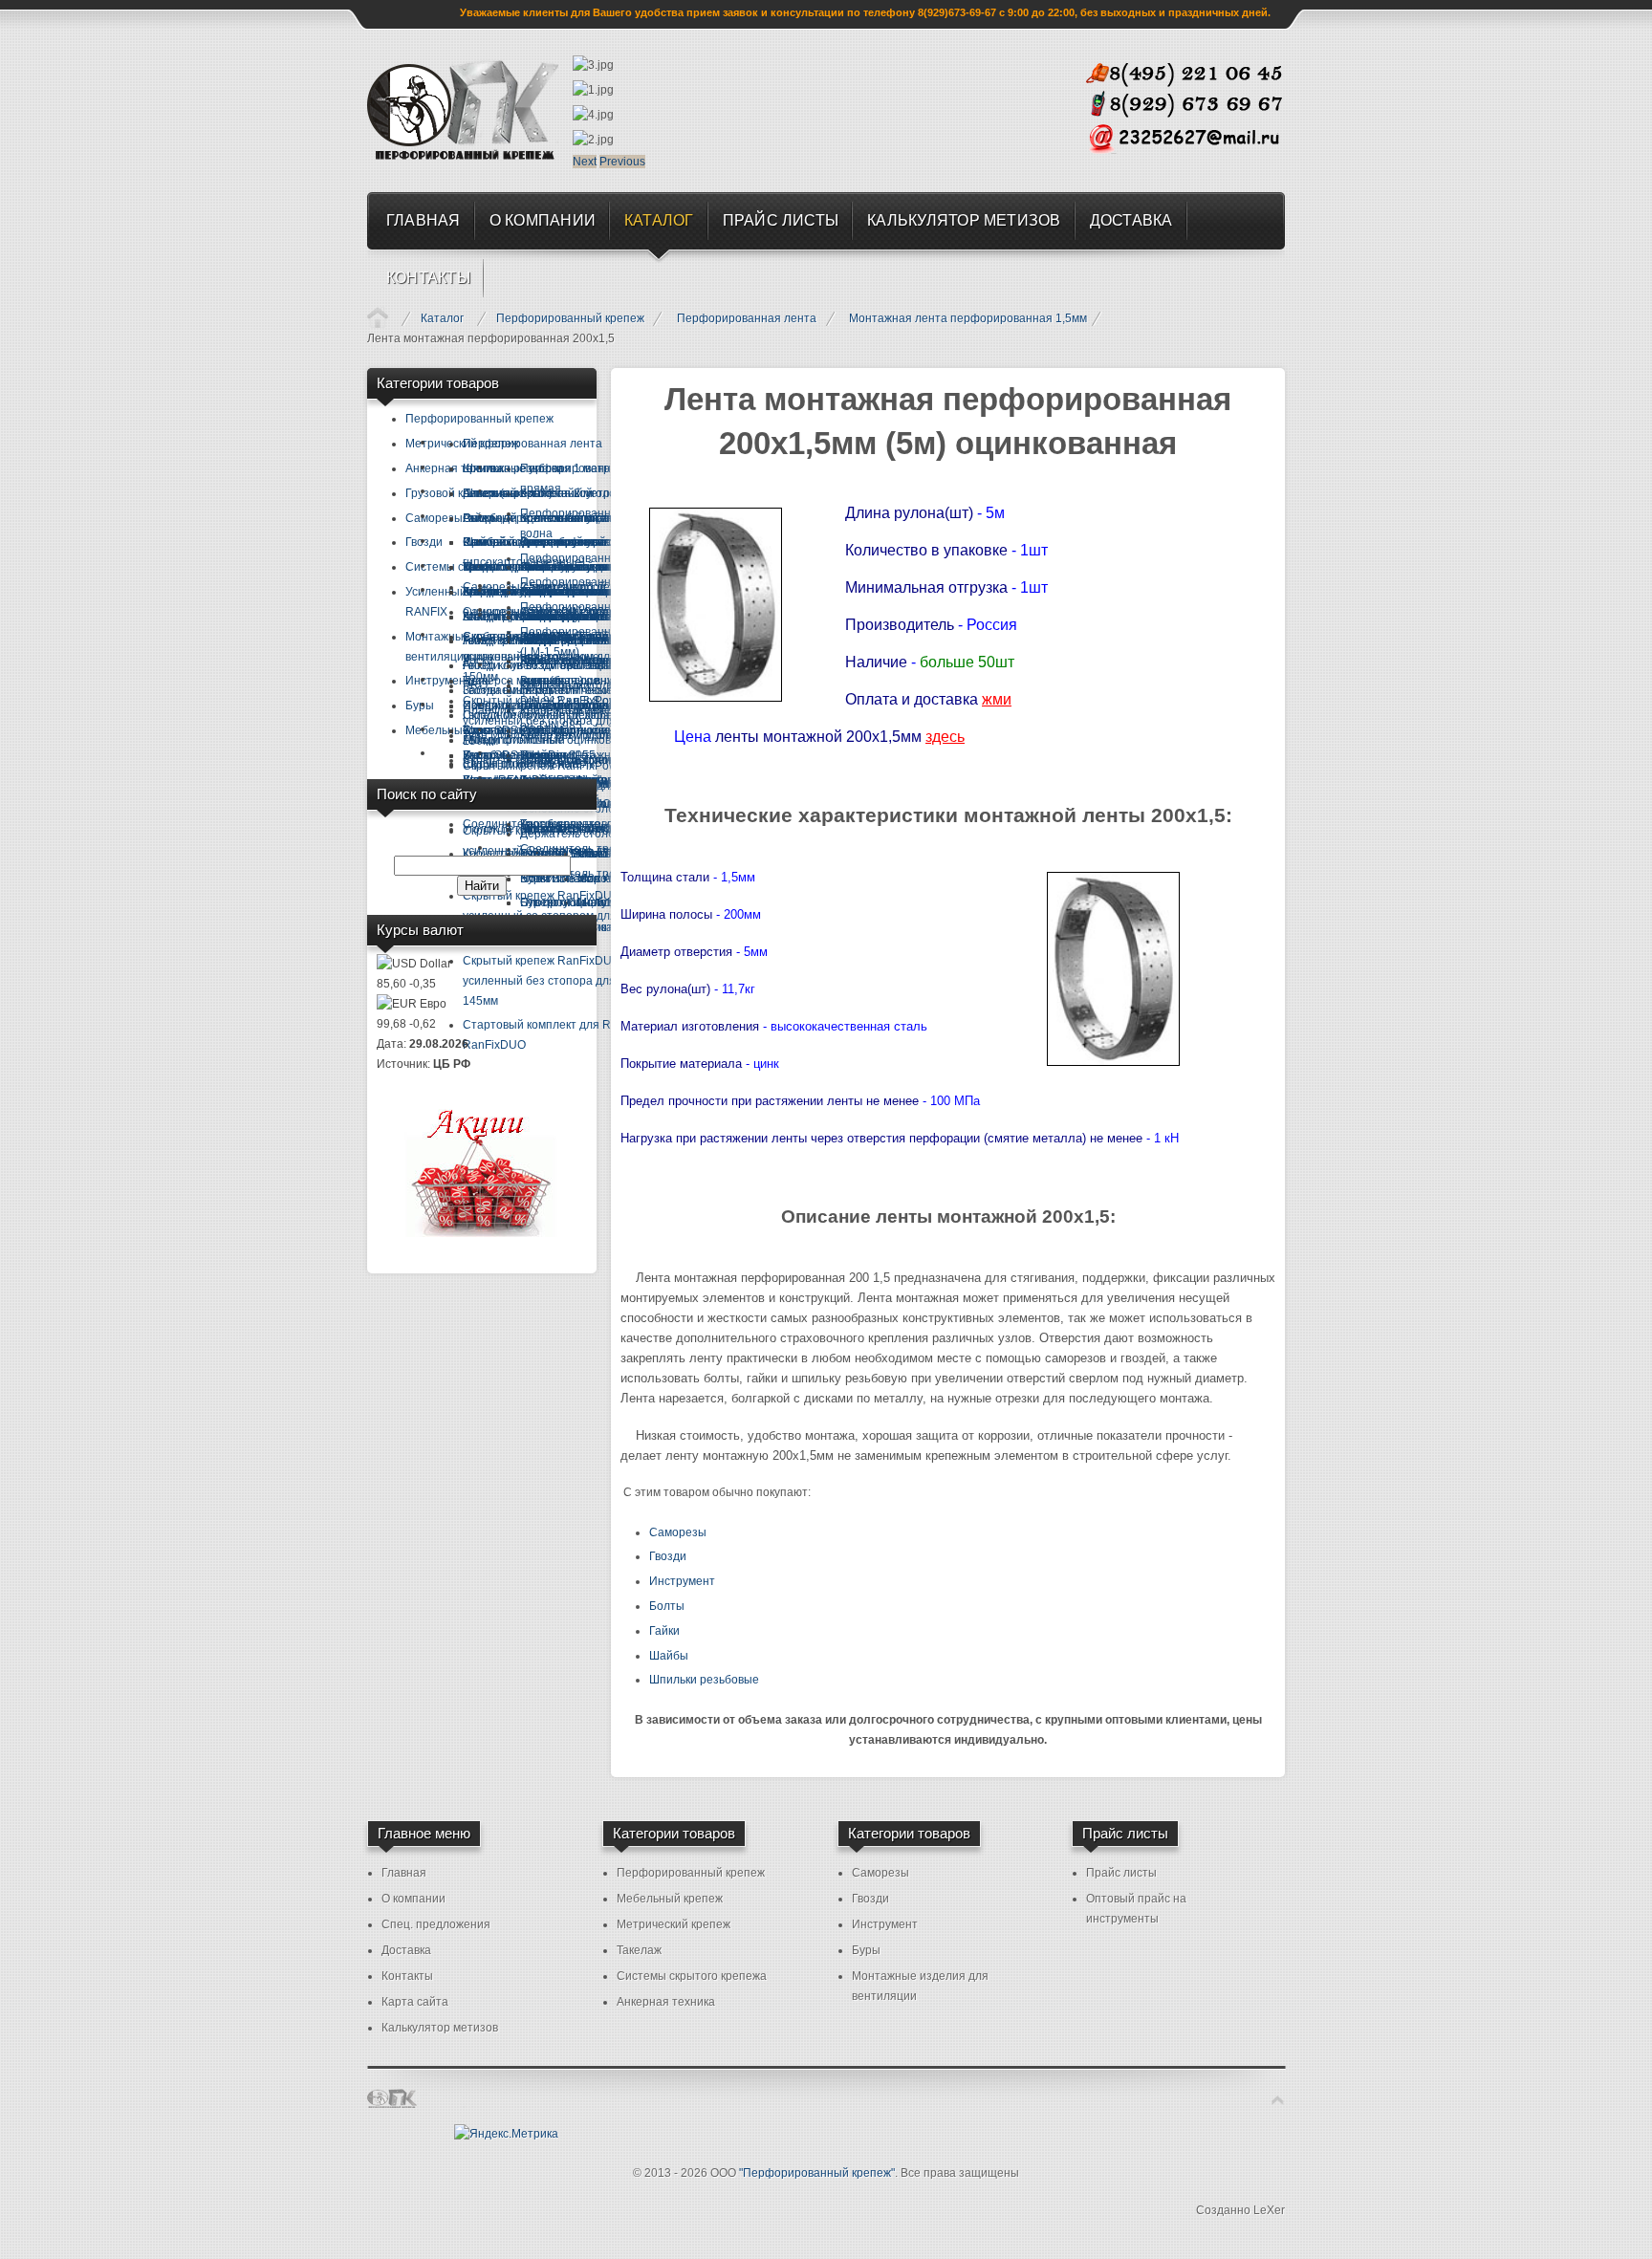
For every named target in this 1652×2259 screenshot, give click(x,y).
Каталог (442, 318)
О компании (413, 1899)
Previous (622, 162)
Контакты (407, 1976)
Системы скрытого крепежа (692, 1976)
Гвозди (668, 1556)
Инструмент (682, 1581)
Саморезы (678, 1532)
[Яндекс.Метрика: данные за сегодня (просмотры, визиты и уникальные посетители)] (506, 2134)
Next (585, 162)
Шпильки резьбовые (704, 1680)
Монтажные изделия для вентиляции (920, 1986)
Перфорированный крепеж (570, 318)
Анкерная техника (666, 2002)
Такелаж (639, 1950)
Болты (667, 1606)
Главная (378, 317)
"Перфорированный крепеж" (817, 2173)
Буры (866, 1950)
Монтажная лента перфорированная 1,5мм (968, 318)
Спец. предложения (436, 1924)
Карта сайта (415, 2002)
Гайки (664, 1631)
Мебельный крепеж (670, 1899)
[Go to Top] (1278, 2100)
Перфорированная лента (747, 318)
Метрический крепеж (674, 1924)
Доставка (406, 1950)
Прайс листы (1121, 1873)
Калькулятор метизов (440, 2028)
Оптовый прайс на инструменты (1136, 1909)
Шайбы (669, 1656)
